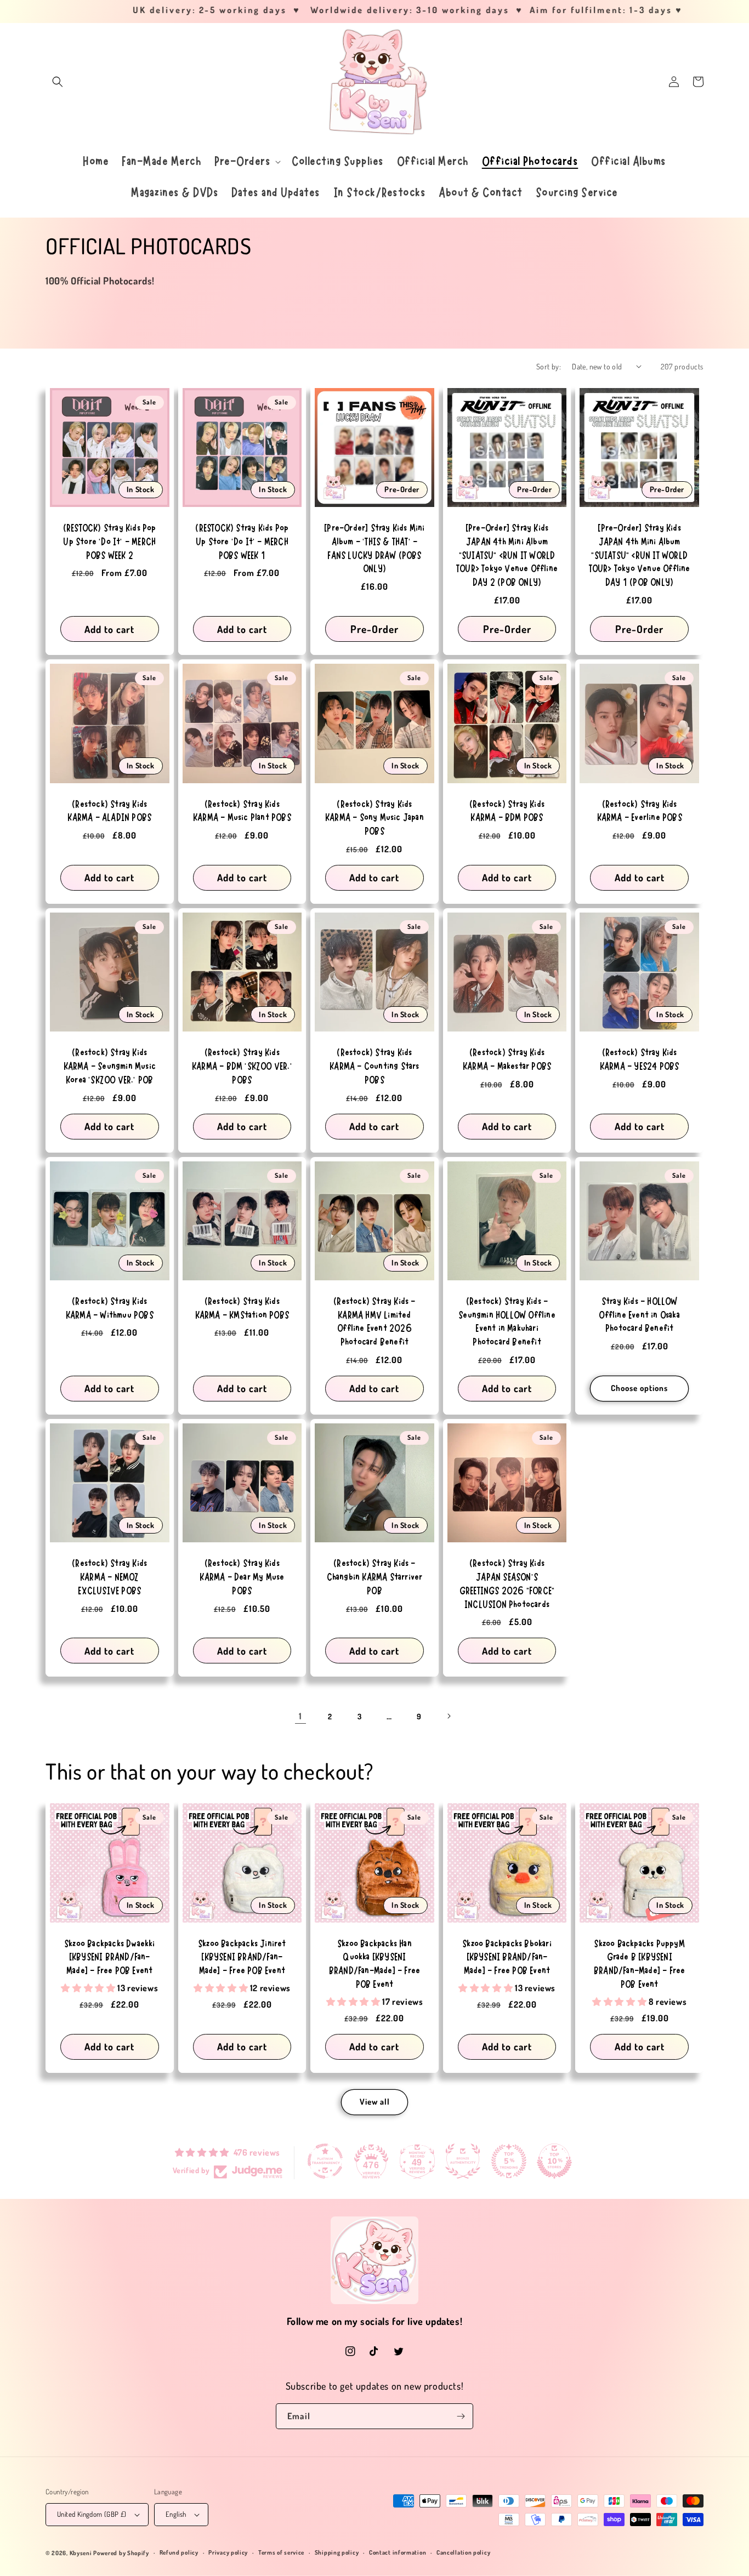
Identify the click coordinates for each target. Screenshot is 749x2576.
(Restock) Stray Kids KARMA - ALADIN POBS (109, 811)
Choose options (639, 1388)
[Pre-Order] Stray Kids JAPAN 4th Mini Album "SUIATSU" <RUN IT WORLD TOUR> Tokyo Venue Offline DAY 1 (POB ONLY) (640, 555)
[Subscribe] (461, 2416)
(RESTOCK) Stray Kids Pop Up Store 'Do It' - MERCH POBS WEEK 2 (110, 542)
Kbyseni (81, 2553)
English (176, 2514)
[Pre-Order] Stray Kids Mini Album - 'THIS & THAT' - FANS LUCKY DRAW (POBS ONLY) (374, 548)
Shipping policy (337, 2552)
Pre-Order (374, 629)
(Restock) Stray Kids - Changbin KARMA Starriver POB (375, 1577)
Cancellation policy (463, 2552)
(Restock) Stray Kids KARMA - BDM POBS (507, 811)
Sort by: (549, 366)
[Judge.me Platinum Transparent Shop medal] (325, 2161)
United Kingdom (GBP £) (92, 2514)
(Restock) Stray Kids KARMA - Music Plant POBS (242, 811)
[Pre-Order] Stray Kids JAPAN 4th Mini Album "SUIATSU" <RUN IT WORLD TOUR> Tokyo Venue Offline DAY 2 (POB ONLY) (507, 555)
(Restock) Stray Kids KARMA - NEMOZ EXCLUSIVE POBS (109, 1577)
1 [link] (300, 1716)
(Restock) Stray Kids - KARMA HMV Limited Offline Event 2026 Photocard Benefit (374, 1322)
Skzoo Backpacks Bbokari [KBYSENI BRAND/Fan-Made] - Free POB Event (507, 1957)
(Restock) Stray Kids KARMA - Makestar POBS (507, 1059)
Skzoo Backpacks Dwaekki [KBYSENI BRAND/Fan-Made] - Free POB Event (110, 1957)
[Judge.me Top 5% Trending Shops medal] (509, 2161)
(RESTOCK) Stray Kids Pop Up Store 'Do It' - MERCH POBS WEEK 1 (242, 542)
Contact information (398, 2552)
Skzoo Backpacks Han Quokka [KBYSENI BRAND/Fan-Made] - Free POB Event (374, 1964)
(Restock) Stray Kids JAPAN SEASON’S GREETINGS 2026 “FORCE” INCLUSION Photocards (507, 1584)
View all (375, 2102)
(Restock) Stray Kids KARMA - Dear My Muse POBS (242, 1577)
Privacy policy (228, 2552)
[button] (58, 82)
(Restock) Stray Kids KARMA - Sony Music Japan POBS (374, 818)
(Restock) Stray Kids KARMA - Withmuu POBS (110, 1308)
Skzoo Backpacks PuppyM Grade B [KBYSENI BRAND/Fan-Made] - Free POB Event (639, 1964)
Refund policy (179, 2552)
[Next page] (449, 1716)
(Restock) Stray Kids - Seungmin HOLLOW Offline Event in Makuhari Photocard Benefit (507, 1322)
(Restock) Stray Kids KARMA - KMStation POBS (242, 1308)
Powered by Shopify (121, 2553)
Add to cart (109, 629)
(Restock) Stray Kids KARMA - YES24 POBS (640, 1059)
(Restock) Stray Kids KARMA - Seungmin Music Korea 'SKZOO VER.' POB (110, 1066)
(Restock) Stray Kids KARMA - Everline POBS (640, 811)
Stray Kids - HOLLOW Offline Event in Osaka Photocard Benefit (639, 1315)
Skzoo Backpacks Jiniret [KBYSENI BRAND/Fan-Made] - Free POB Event (242, 1957)
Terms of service (281, 2552)
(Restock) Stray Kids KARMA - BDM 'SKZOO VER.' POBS (242, 1066)
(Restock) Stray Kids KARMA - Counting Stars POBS (374, 1066)
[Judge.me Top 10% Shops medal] (554, 2161)
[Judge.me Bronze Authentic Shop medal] (463, 2161)
